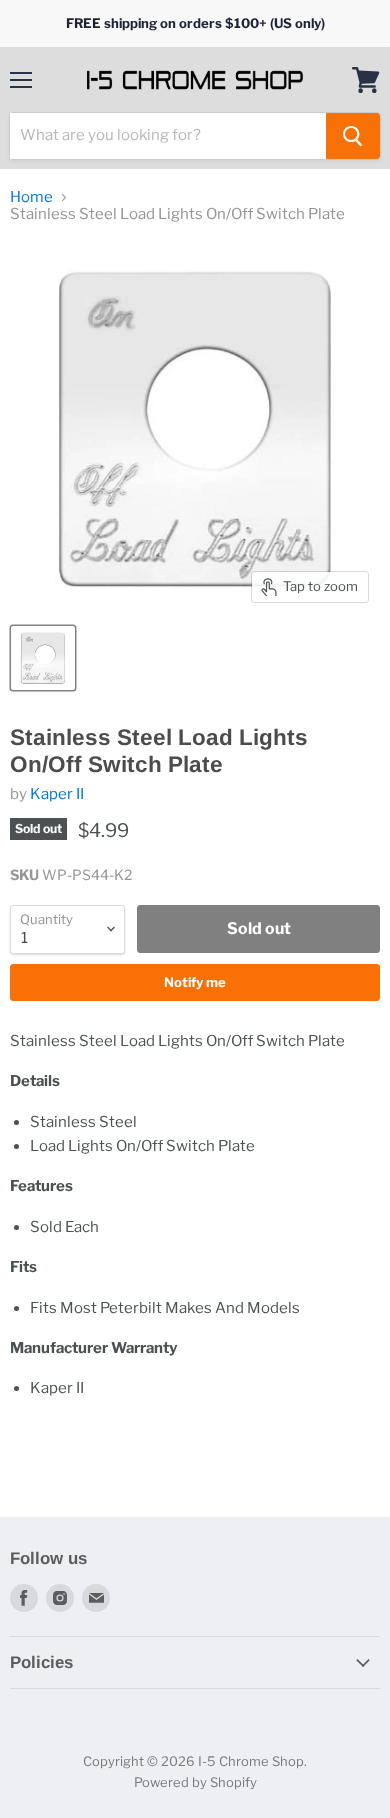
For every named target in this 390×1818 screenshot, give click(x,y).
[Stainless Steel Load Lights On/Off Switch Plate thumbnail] (43, 658)
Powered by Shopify (195, 1782)
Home (31, 197)
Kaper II (57, 794)
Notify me (195, 982)
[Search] (353, 136)
